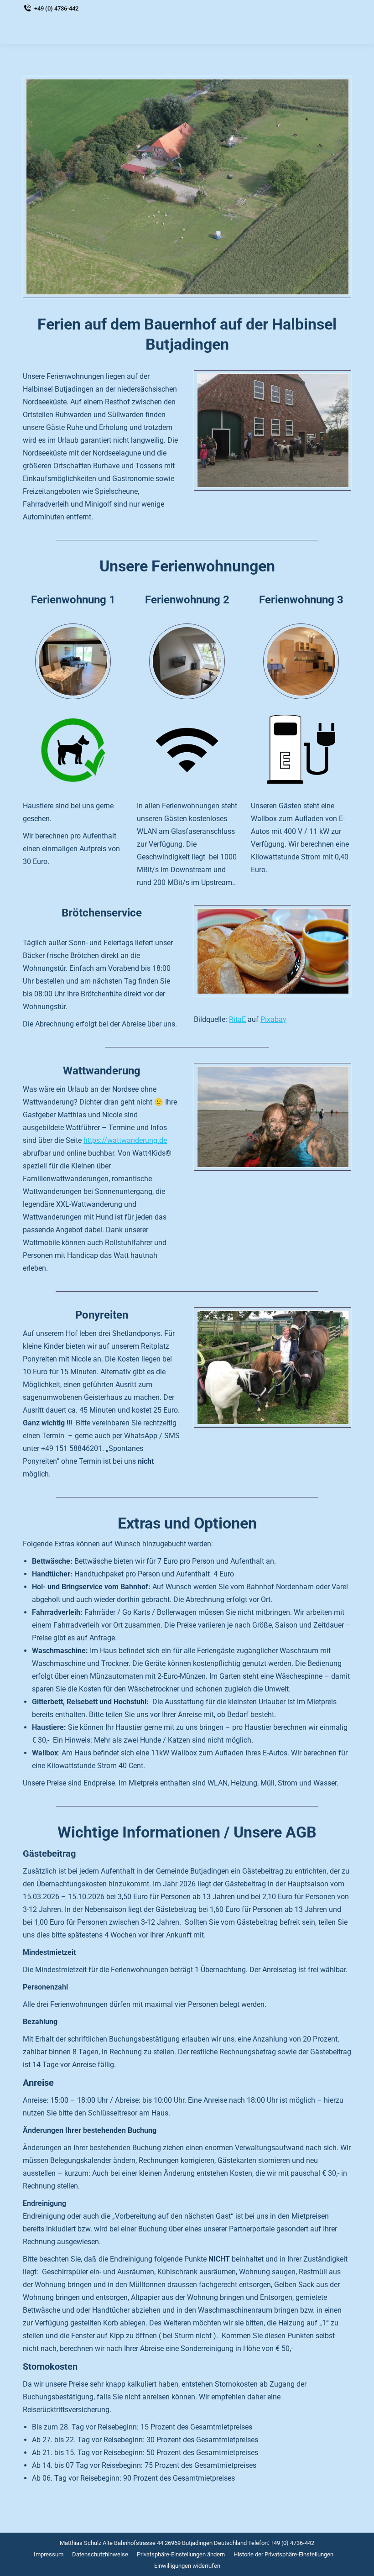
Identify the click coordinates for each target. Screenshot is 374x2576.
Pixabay (273, 1019)
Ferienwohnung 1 (73, 600)
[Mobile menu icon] (342, 30)
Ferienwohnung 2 (187, 600)
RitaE (237, 1019)
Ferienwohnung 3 (301, 600)
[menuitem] (49, 2554)
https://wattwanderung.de (125, 1140)
